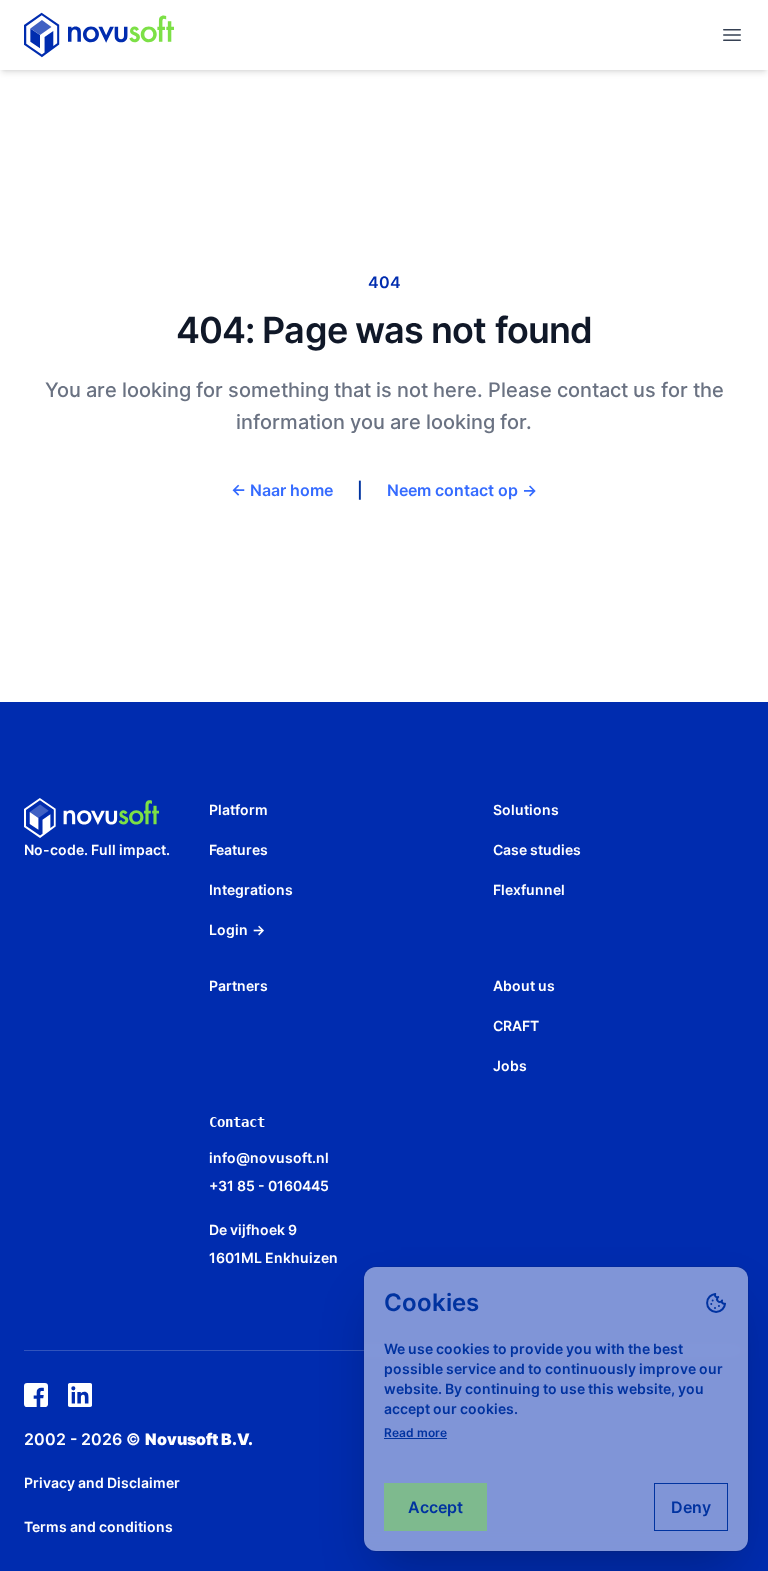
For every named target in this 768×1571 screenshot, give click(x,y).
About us (524, 985)
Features (238, 849)
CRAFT (516, 1025)
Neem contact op (462, 490)
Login (237, 929)
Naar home (282, 490)
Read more (415, 1432)
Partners (238, 985)
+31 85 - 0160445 (269, 1185)
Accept (435, 1507)
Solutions (526, 809)
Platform (238, 809)
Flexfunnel (529, 889)
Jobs (510, 1065)
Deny (691, 1507)
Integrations (251, 889)
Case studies (537, 849)
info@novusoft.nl (269, 1157)
